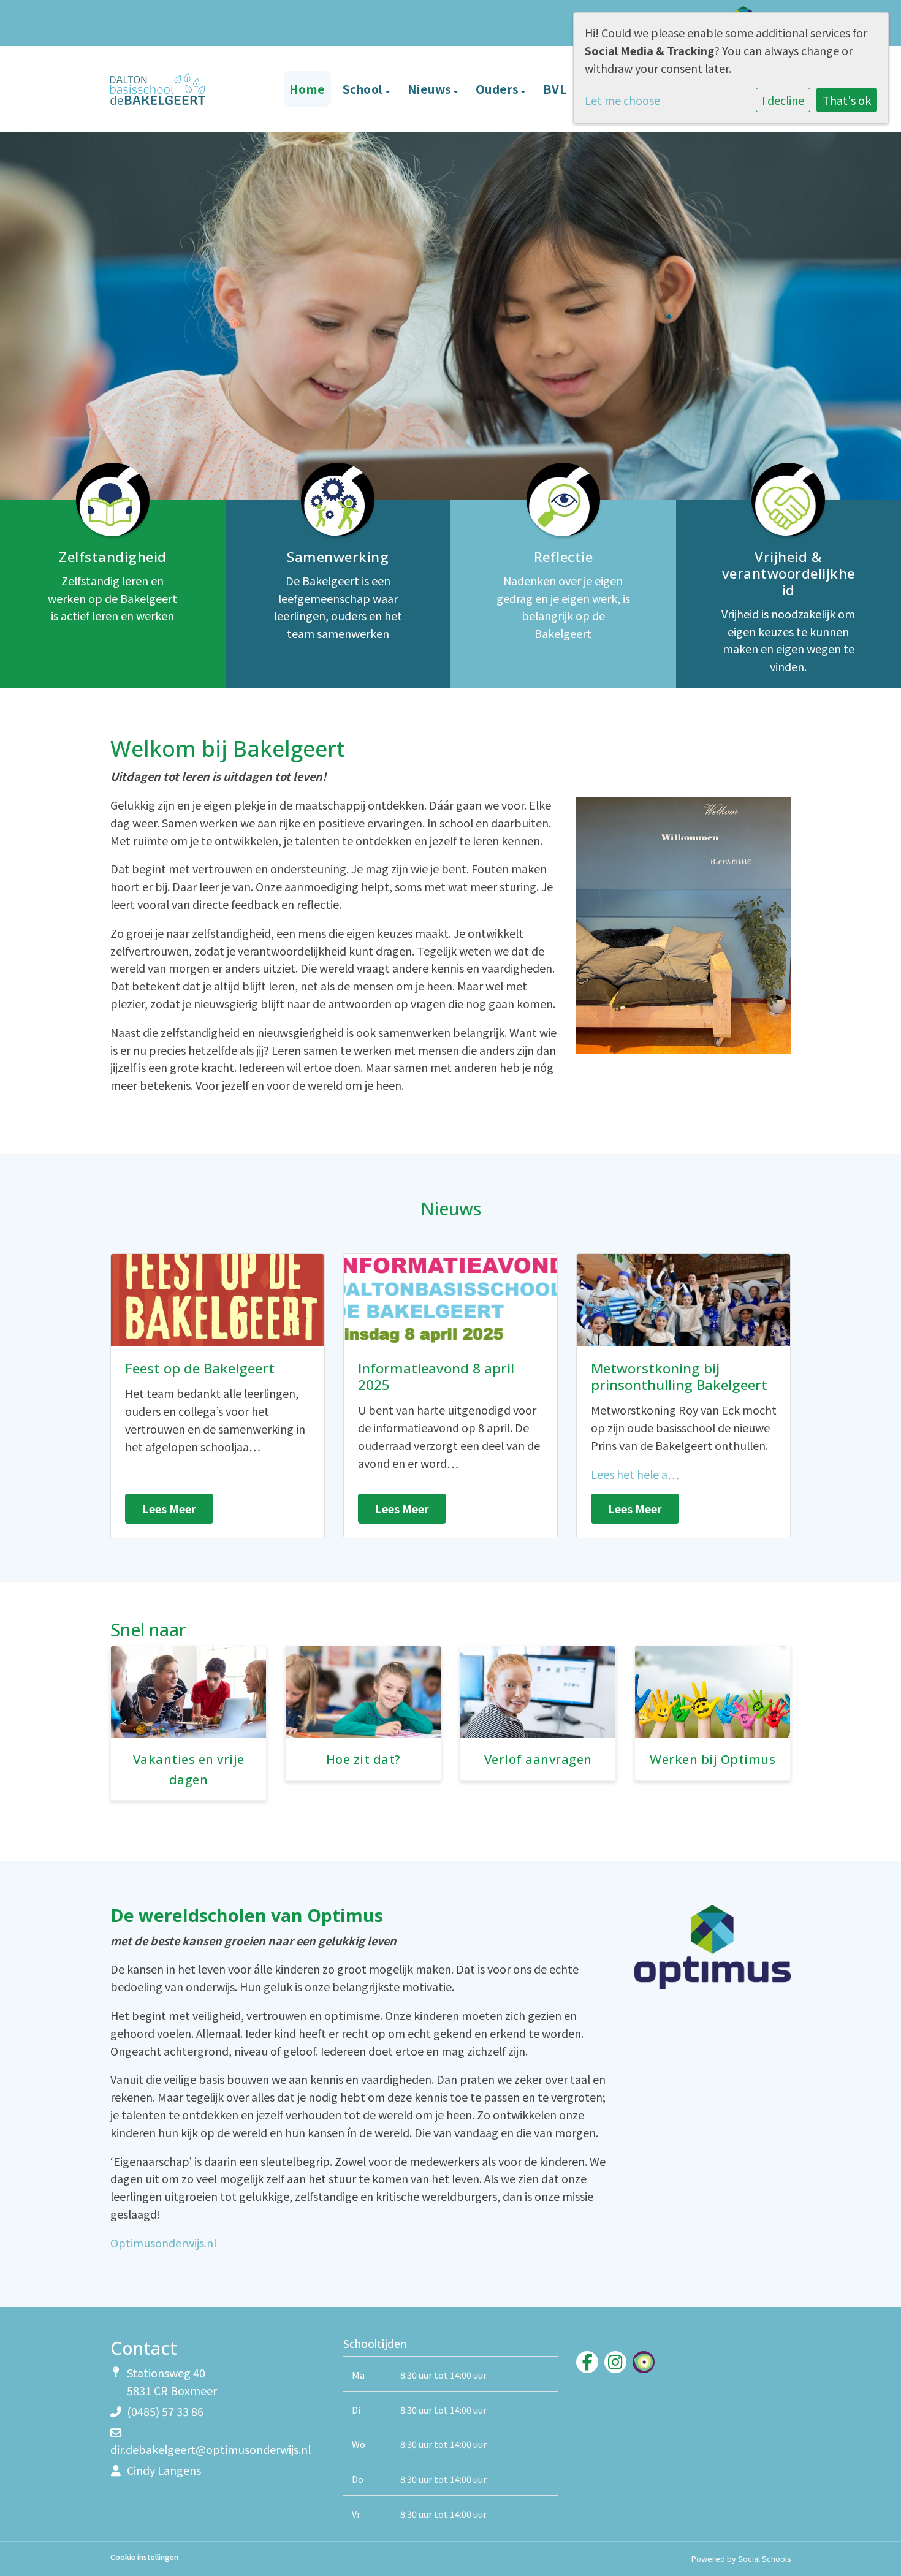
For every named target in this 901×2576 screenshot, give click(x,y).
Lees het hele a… (635, 1474)
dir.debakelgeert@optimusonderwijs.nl (211, 2449)
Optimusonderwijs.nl (163, 2243)
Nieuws (431, 89)
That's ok (847, 100)
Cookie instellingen (144, 2557)
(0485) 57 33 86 (165, 2411)
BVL (555, 89)
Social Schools (764, 2559)
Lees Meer (169, 1508)
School (364, 89)
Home (307, 89)
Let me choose (622, 100)
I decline (783, 100)
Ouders (499, 89)
